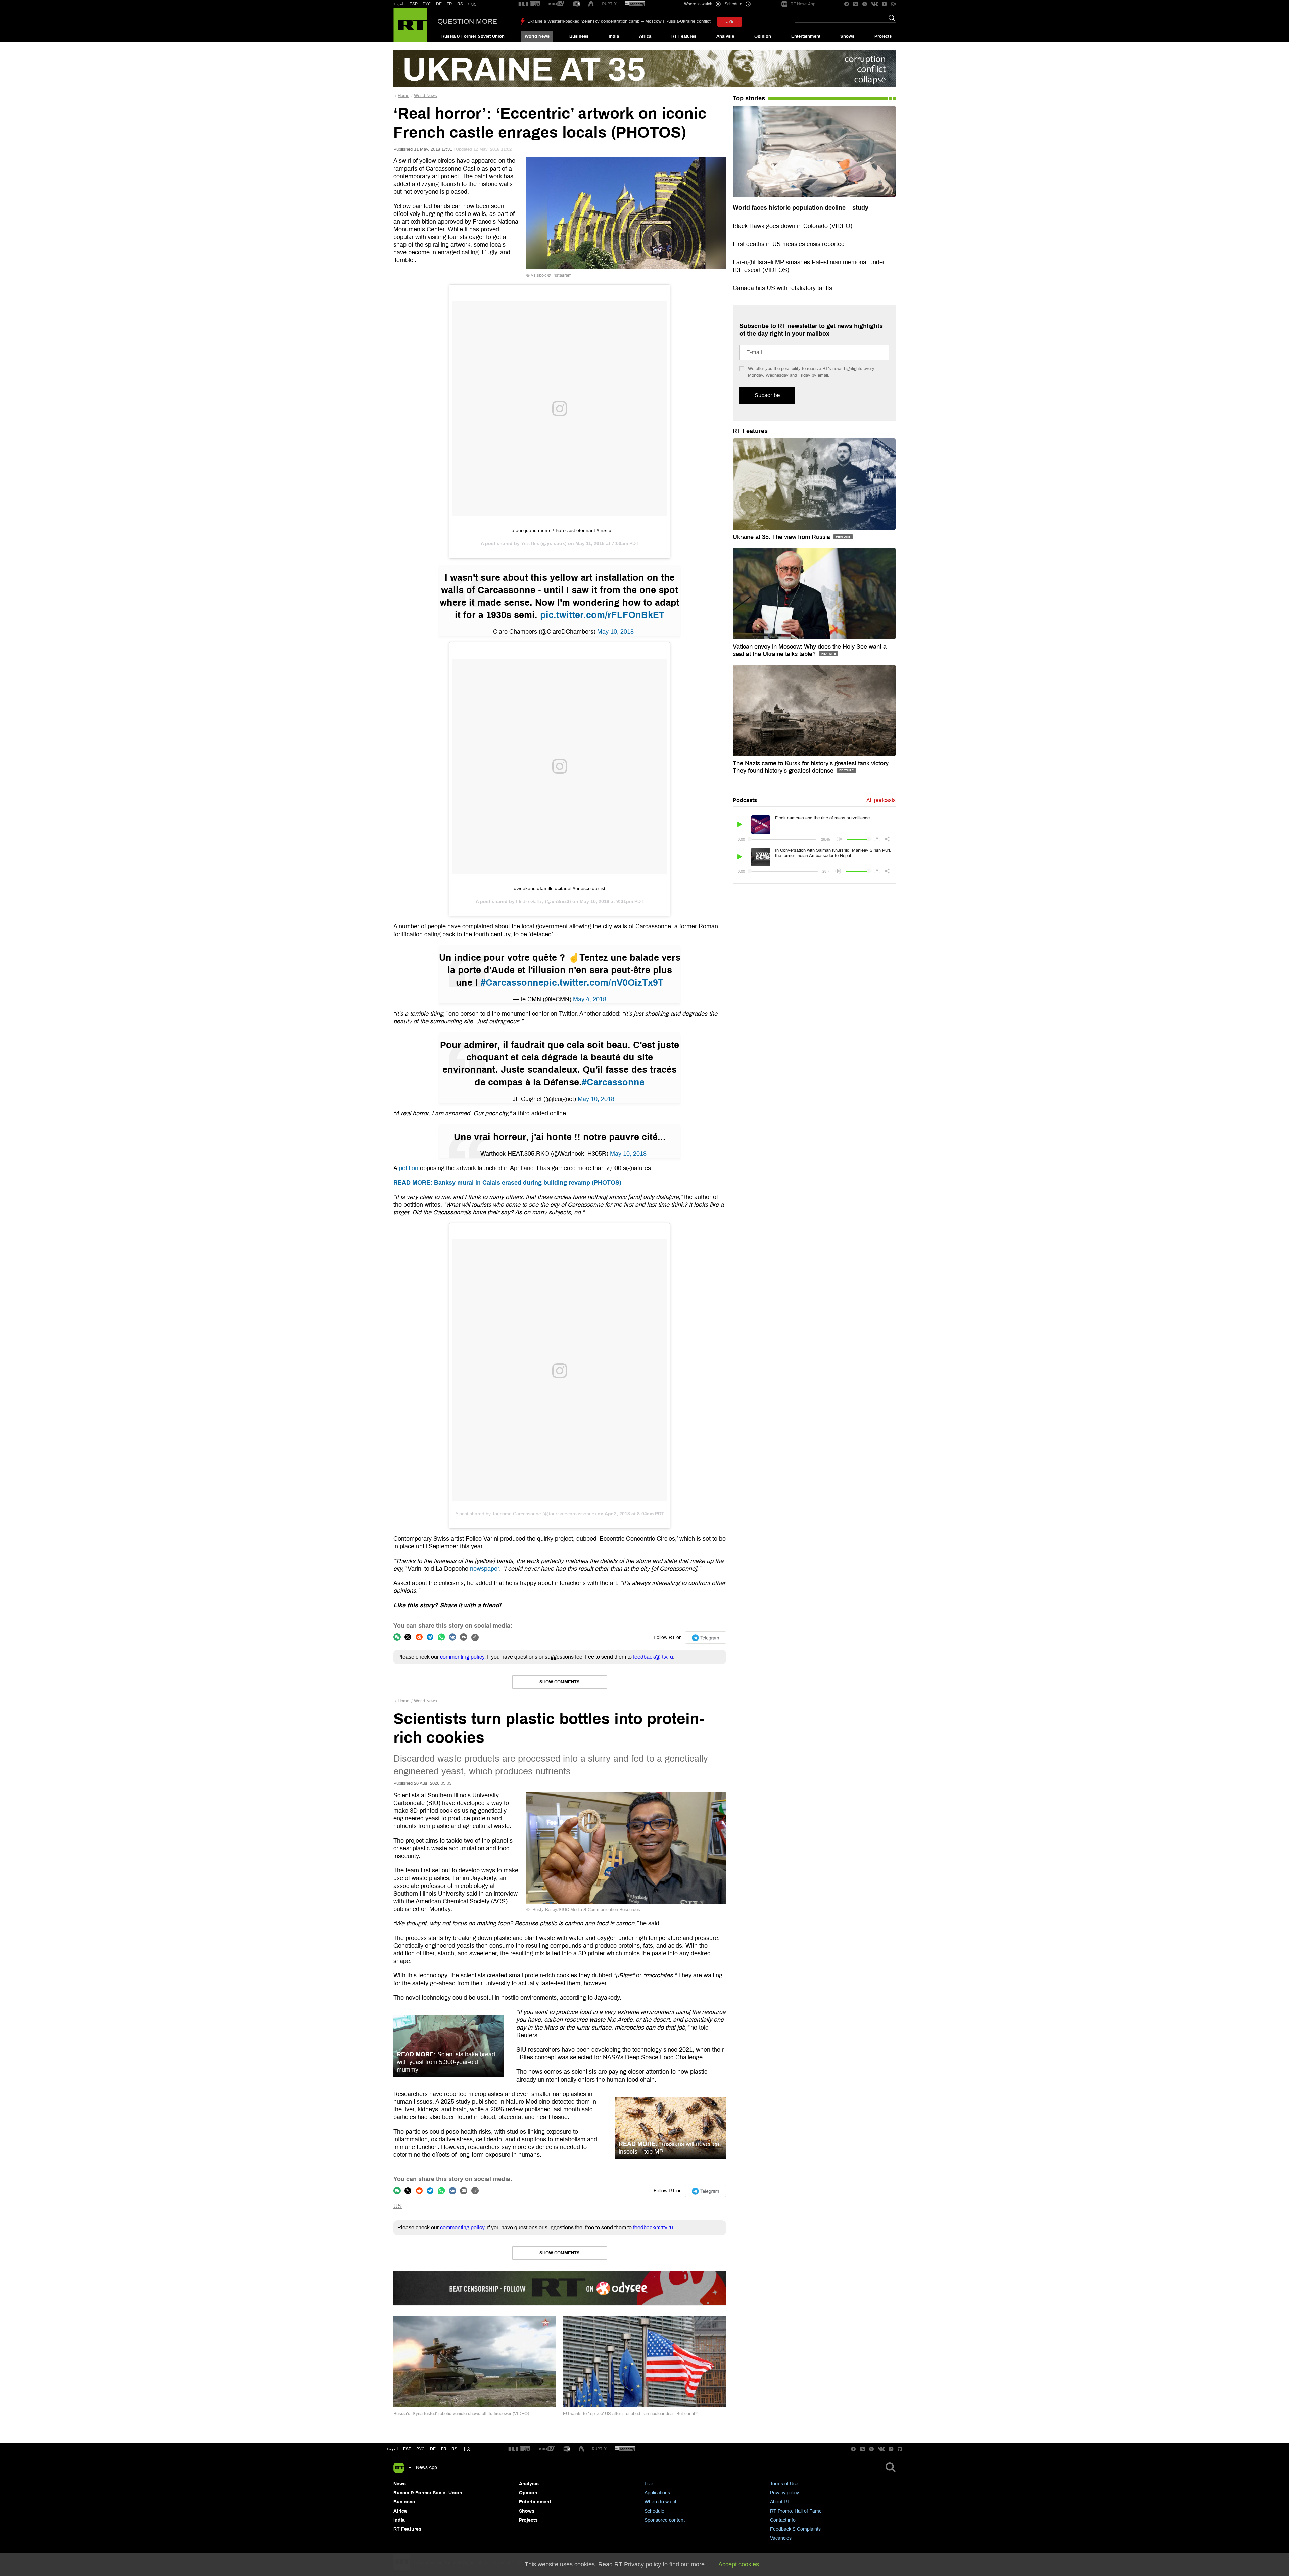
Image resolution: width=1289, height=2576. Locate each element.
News (400, 2484)
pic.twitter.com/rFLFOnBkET (602, 615)
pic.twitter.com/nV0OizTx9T (604, 983)
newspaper (485, 1569)
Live (649, 2484)
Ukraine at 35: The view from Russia (782, 537)
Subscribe (767, 395)
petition (409, 1168)
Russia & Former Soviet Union (473, 36)
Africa (645, 36)
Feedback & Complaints (795, 2529)
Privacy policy (784, 2493)
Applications (657, 2493)
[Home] (410, 25)
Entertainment (806, 36)
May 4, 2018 (590, 999)
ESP (414, 4)
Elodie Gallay (530, 901)
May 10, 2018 (615, 632)
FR (449, 4)
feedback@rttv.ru (653, 1657)
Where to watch (661, 2502)
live (730, 22)
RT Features (684, 36)
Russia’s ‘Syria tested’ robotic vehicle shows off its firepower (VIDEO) (461, 2414)
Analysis (725, 36)
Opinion (763, 36)
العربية (399, 4)
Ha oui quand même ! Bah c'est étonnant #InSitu (560, 530)
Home (403, 96)
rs (454, 2449)
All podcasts (881, 800)
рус (420, 2449)
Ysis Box (530, 543)
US (398, 2206)
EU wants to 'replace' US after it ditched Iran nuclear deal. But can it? (630, 2414)
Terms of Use (784, 2484)
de (433, 2449)
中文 (472, 4)
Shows (847, 36)
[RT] (529, 4)
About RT (780, 2502)
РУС (427, 4)
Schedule (654, 2511)
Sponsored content (665, 2520)
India (614, 36)
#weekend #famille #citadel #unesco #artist (560, 888)
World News (537, 36)
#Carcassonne (512, 983)
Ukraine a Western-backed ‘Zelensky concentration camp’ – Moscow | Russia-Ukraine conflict (619, 21)
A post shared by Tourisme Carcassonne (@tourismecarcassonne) (526, 1514)
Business (579, 36)
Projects (883, 36)
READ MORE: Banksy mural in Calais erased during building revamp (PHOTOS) (507, 1183)
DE (439, 4)
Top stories (749, 98)
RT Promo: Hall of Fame (796, 2511)
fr (444, 2449)
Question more (467, 21)
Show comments (560, 1682)
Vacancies (781, 2538)
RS (460, 4)
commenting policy (462, 1657)
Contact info (783, 2520)
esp (407, 2449)
